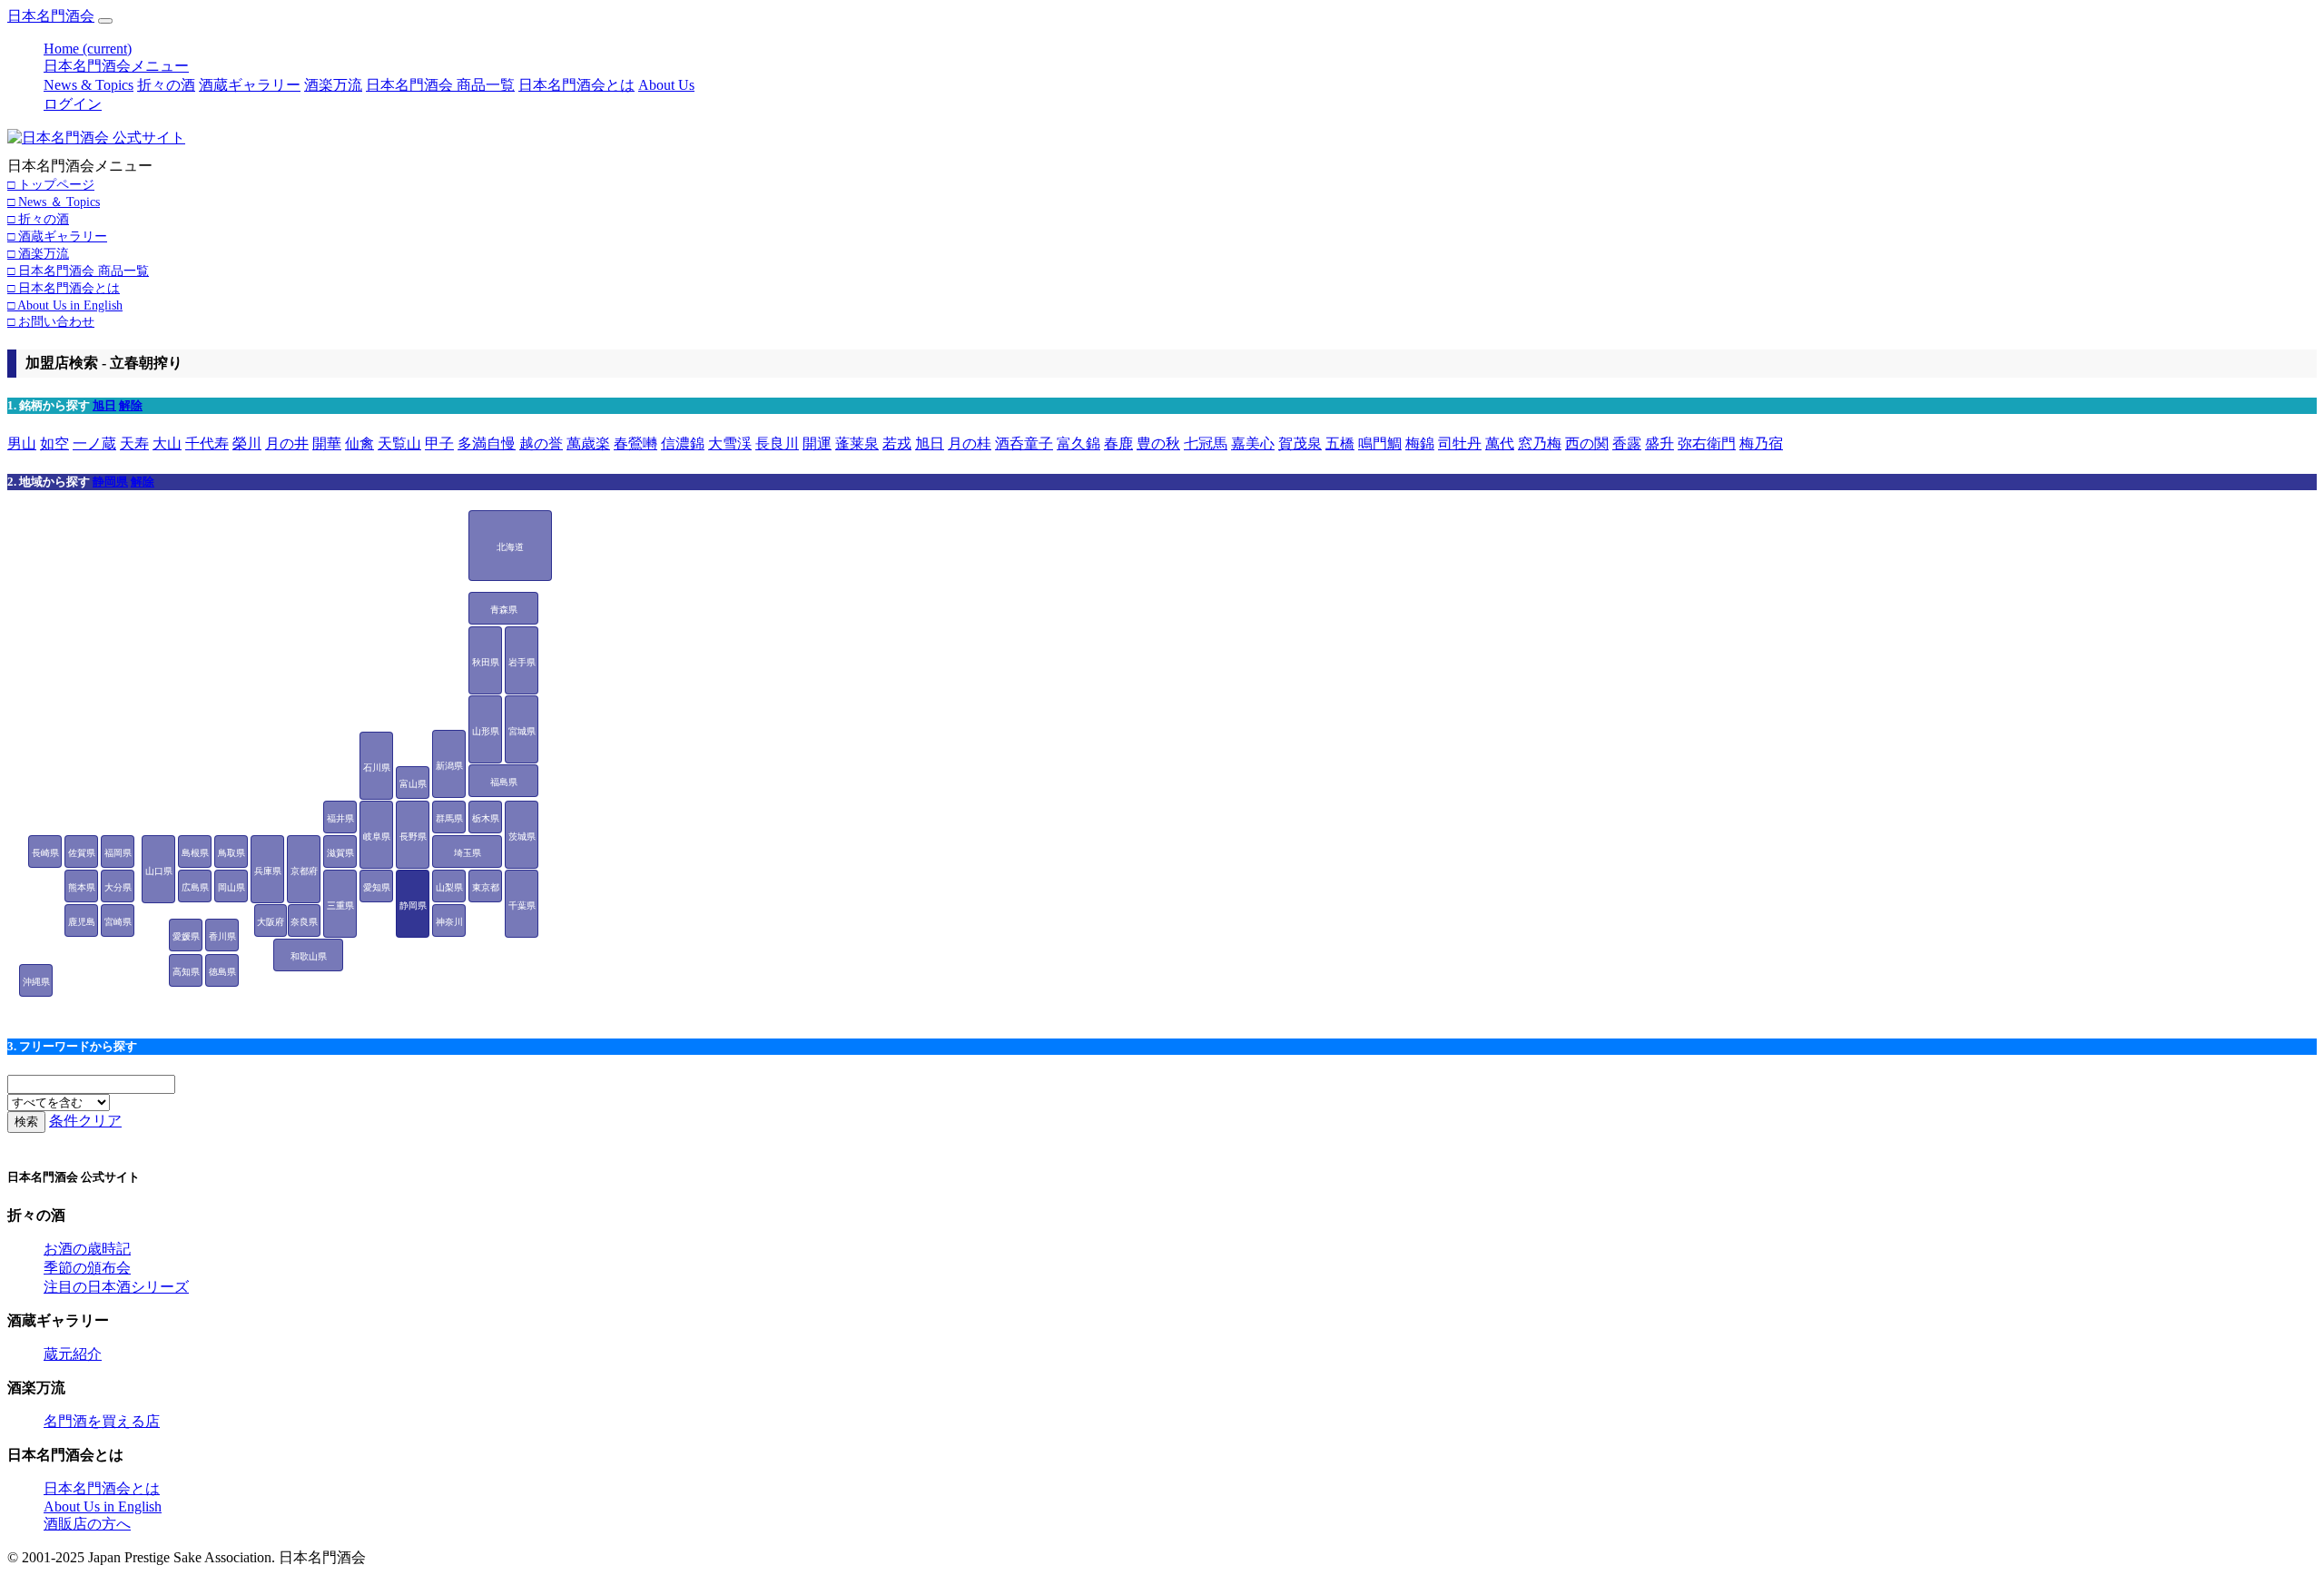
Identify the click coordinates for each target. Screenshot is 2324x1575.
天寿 (134, 443)
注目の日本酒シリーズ (116, 1287)
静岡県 (110, 482)
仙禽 (359, 443)
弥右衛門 (1707, 443)
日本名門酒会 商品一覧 (440, 85)
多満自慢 (487, 443)
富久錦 (1078, 443)
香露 (1627, 443)
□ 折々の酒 (38, 219)
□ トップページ (51, 184)
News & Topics (89, 85)
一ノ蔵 (94, 443)
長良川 (777, 443)
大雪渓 (730, 443)
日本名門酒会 (51, 16)
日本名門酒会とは (576, 85)
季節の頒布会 (87, 1268)
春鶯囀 (635, 443)
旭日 (104, 405)
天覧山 (399, 443)
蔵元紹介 (73, 1354)
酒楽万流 (333, 85)
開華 (327, 443)
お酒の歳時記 (87, 1249)
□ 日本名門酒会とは (64, 288)
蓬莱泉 (857, 443)
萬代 (1500, 443)
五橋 (1340, 443)
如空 (54, 443)
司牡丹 (1460, 443)
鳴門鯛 (1380, 443)
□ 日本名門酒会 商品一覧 (78, 271)
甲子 (439, 443)
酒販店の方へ (87, 1524)
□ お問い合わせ (51, 321)
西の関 (1587, 443)
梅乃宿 (1761, 443)
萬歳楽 (588, 443)
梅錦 (1420, 443)
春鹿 (1118, 443)
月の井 (287, 443)
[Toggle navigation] (105, 21)
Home (88, 49)
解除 (131, 405)
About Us (666, 85)
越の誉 (541, 443)
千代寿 (207, 443)
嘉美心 (1253, 443)
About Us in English (103, 1506)
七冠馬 (1206, 443)
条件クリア (85, 1121)
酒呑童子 (1024, 443)
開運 (817, 443)
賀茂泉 (1300, 443)
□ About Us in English (65, 305)
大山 (167, 443)
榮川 (247, 443)
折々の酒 (166, 85)
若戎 (897, 443)
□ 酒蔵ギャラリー (57, 236)
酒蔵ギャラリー (250, 85)
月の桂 (970, 443)
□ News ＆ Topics (54, 202)
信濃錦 (683, 443)
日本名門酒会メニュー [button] (116, 66)
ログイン (73, 104)
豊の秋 (1158, 443)
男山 (22, 443)
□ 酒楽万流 (38, 253)
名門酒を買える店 (102, 1421)
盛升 (1659, 443)
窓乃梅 (1540, 443)
